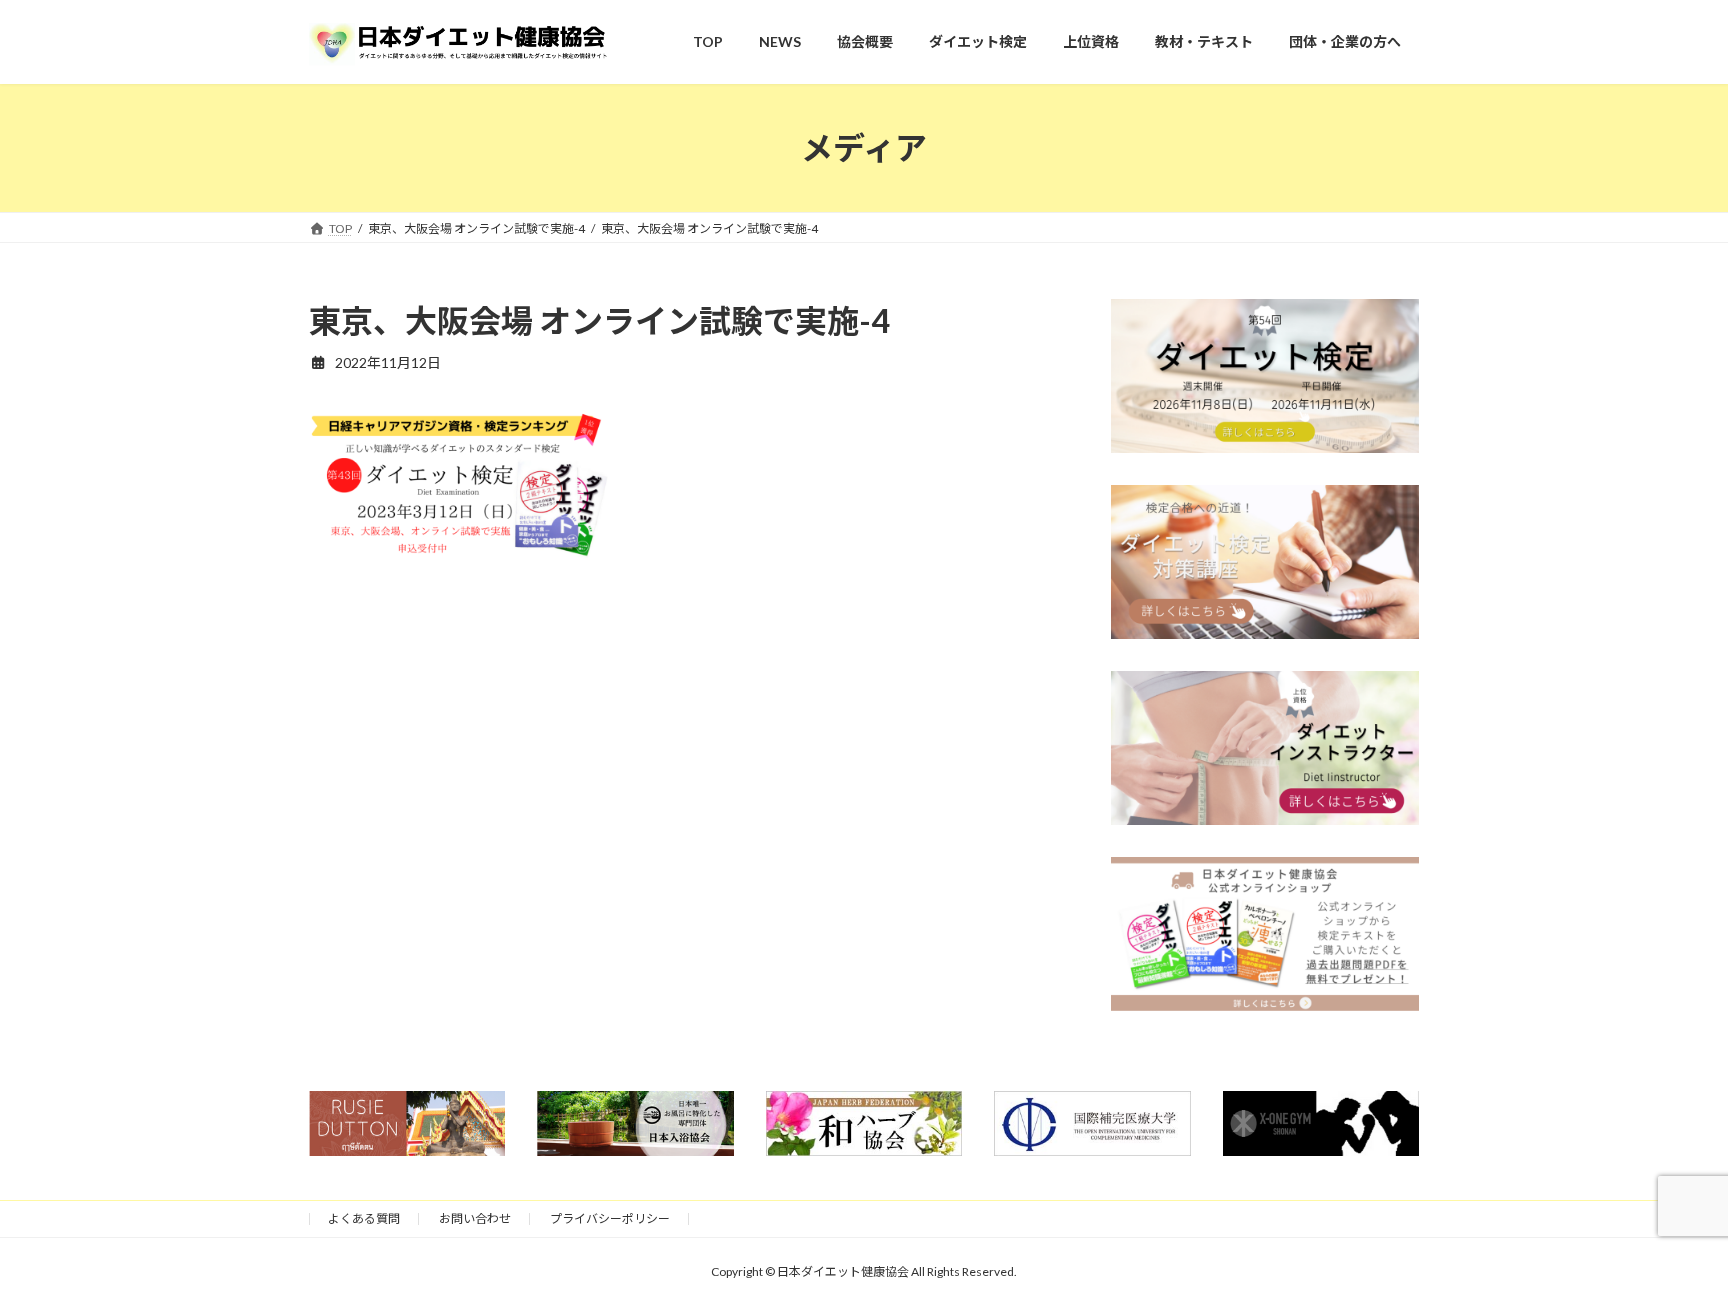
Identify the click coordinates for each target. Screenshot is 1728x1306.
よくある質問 (364, 1218)
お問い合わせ (475, 1218)
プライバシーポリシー (610, 1218)
